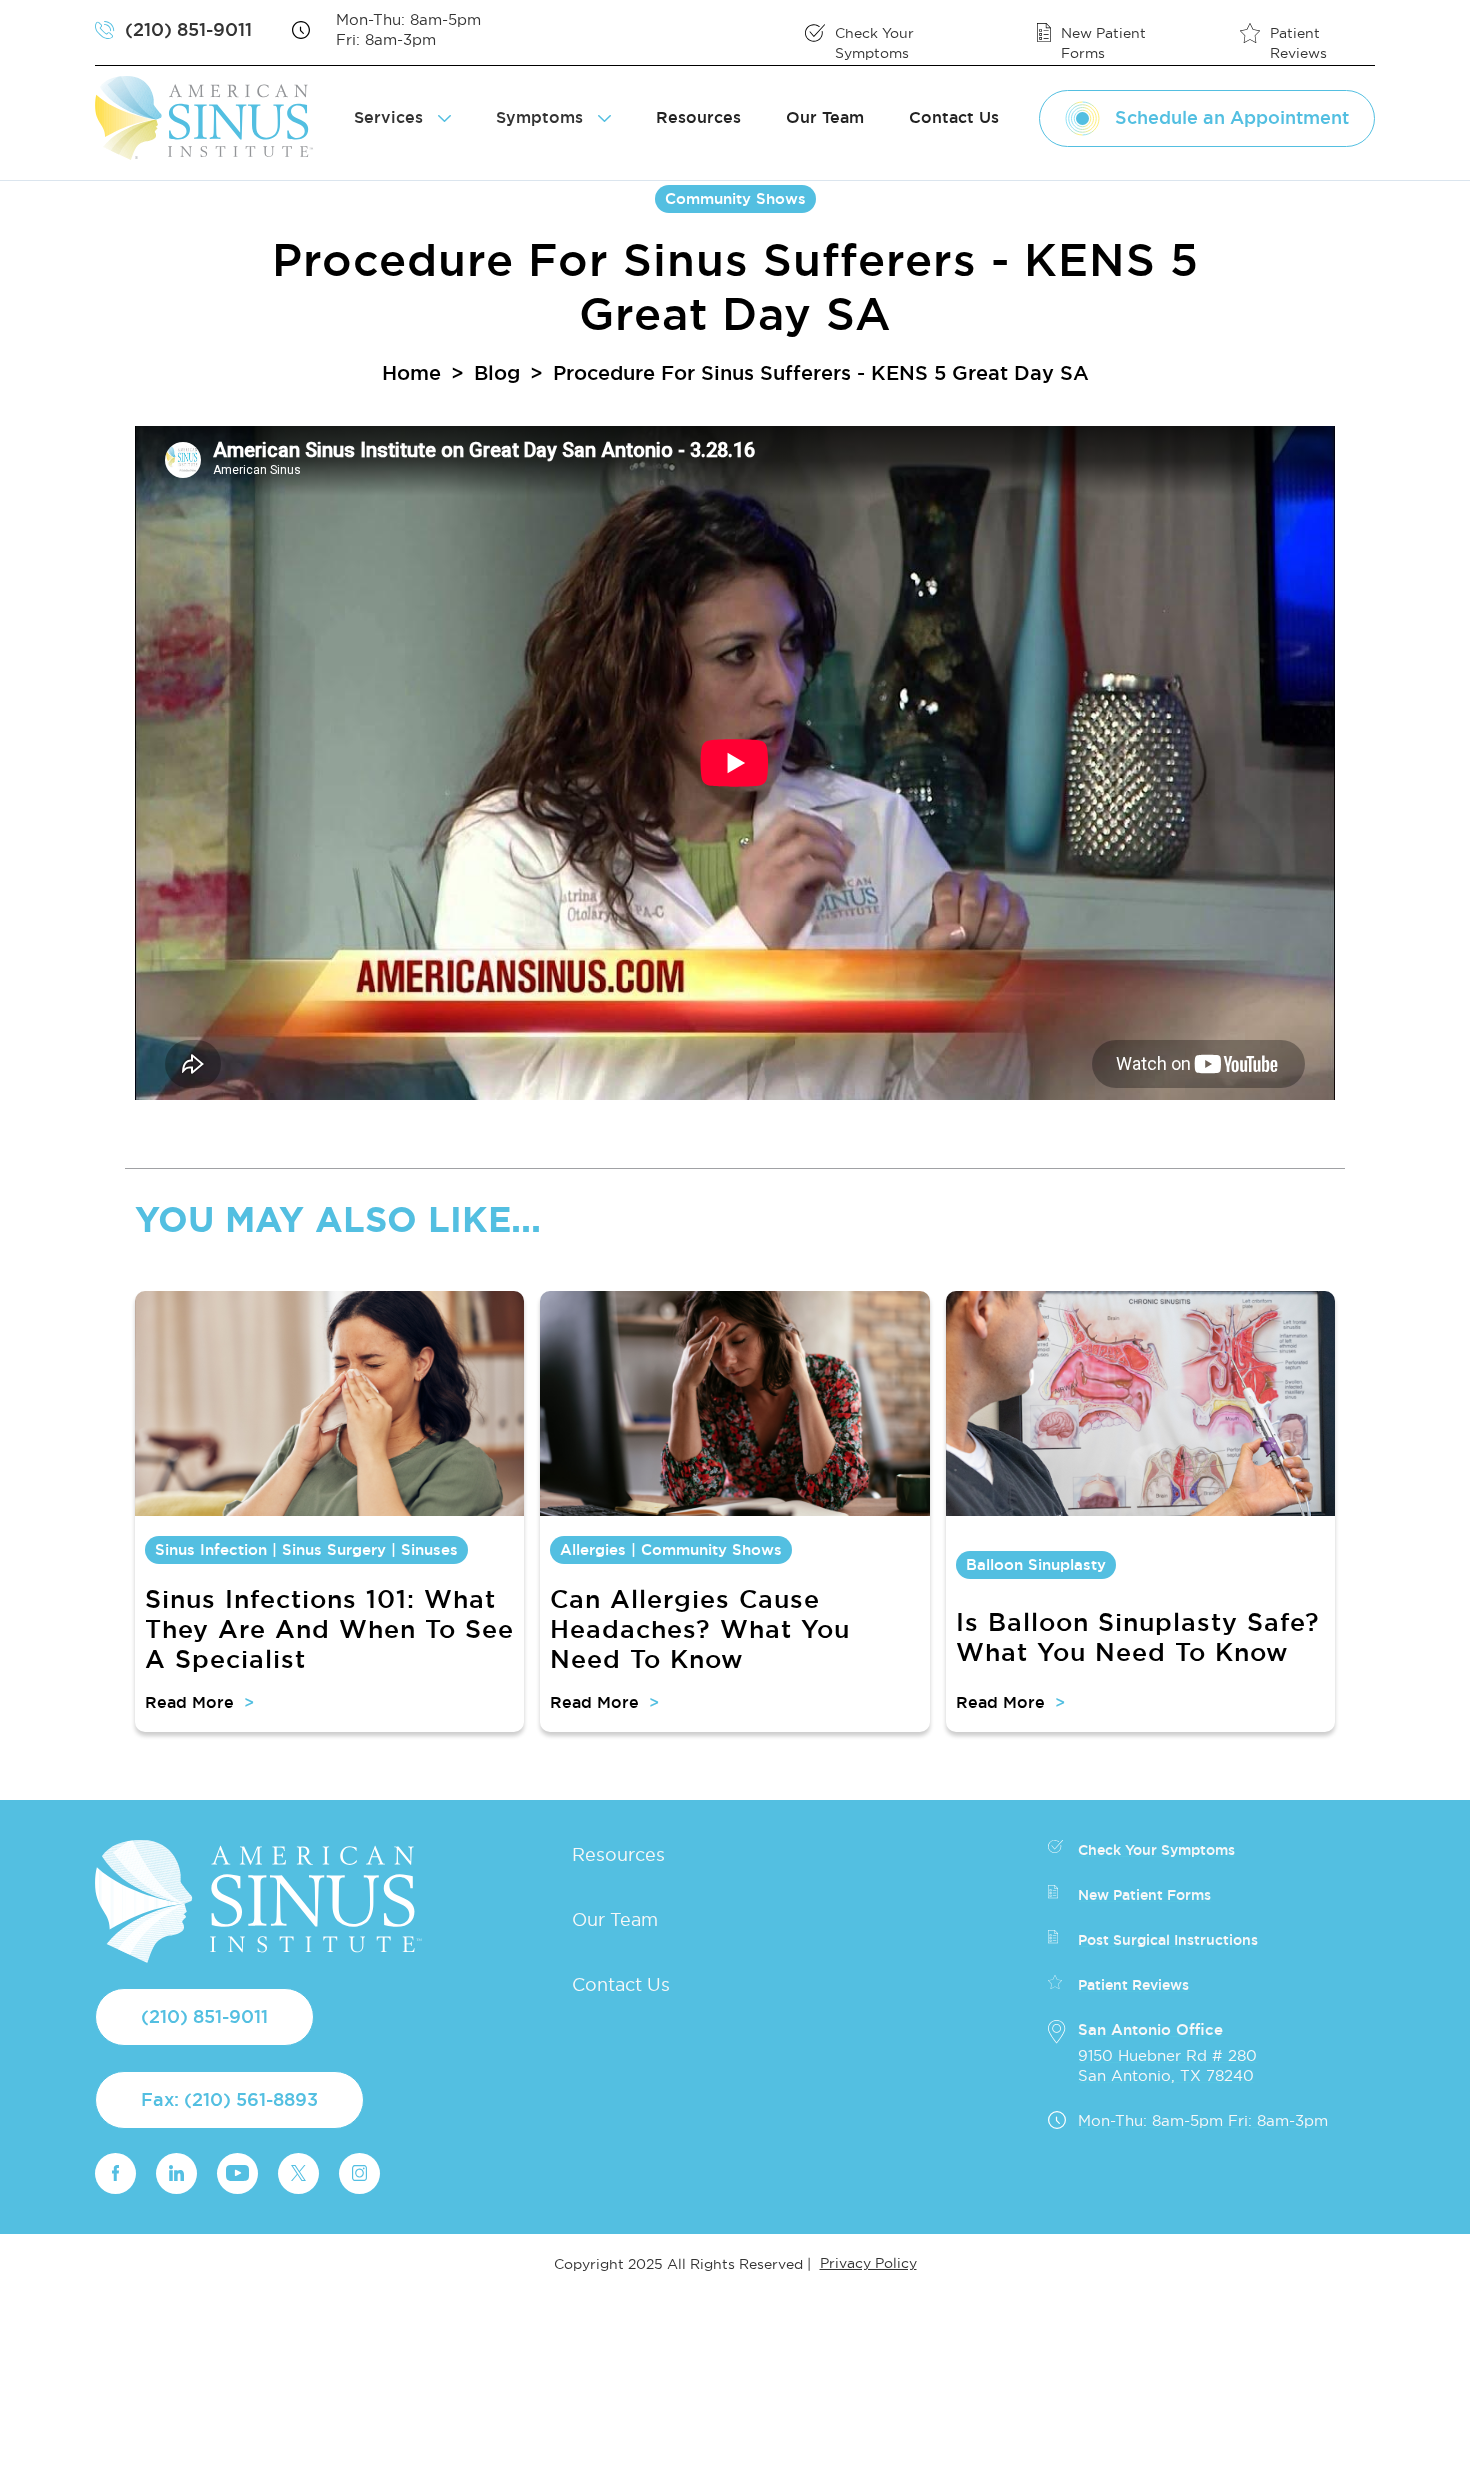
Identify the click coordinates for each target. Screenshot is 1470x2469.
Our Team (825, 117)
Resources (698, 117)
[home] (212, 118)
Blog (497, 373)
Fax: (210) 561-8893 (229, 2099)
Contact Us (954, 117)
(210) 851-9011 (204, 2016)
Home (411, 373)
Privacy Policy (868, 2263)
